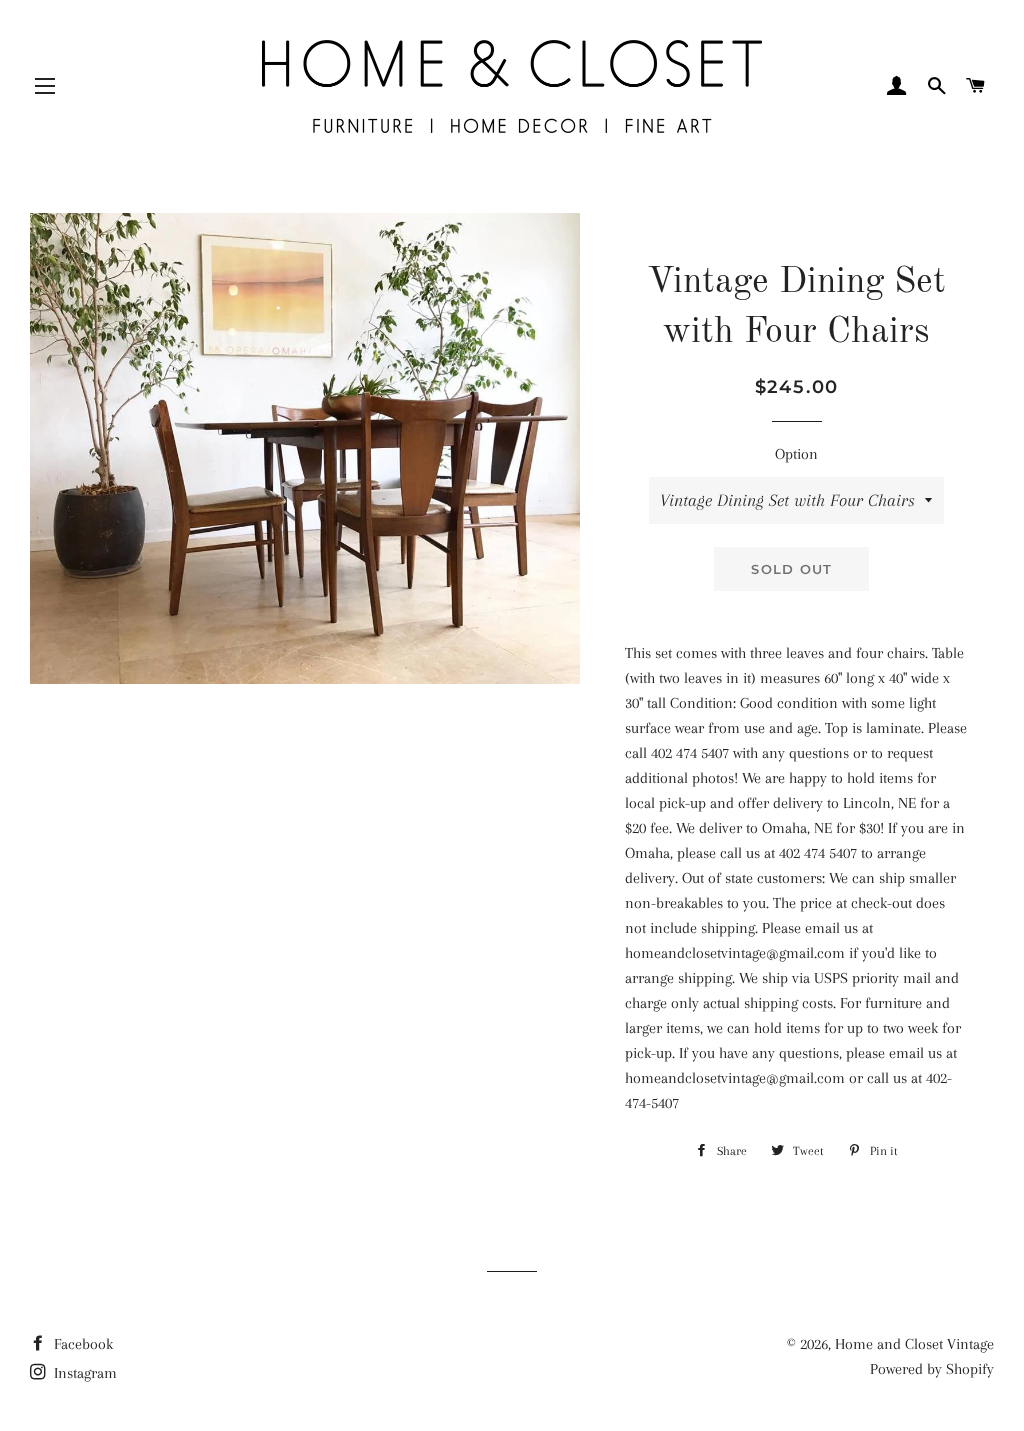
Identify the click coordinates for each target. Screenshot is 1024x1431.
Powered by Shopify (932, 1369)
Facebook (81, 1344)
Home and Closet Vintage (914, 1344)
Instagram (83, 1373)
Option (796, 454)
